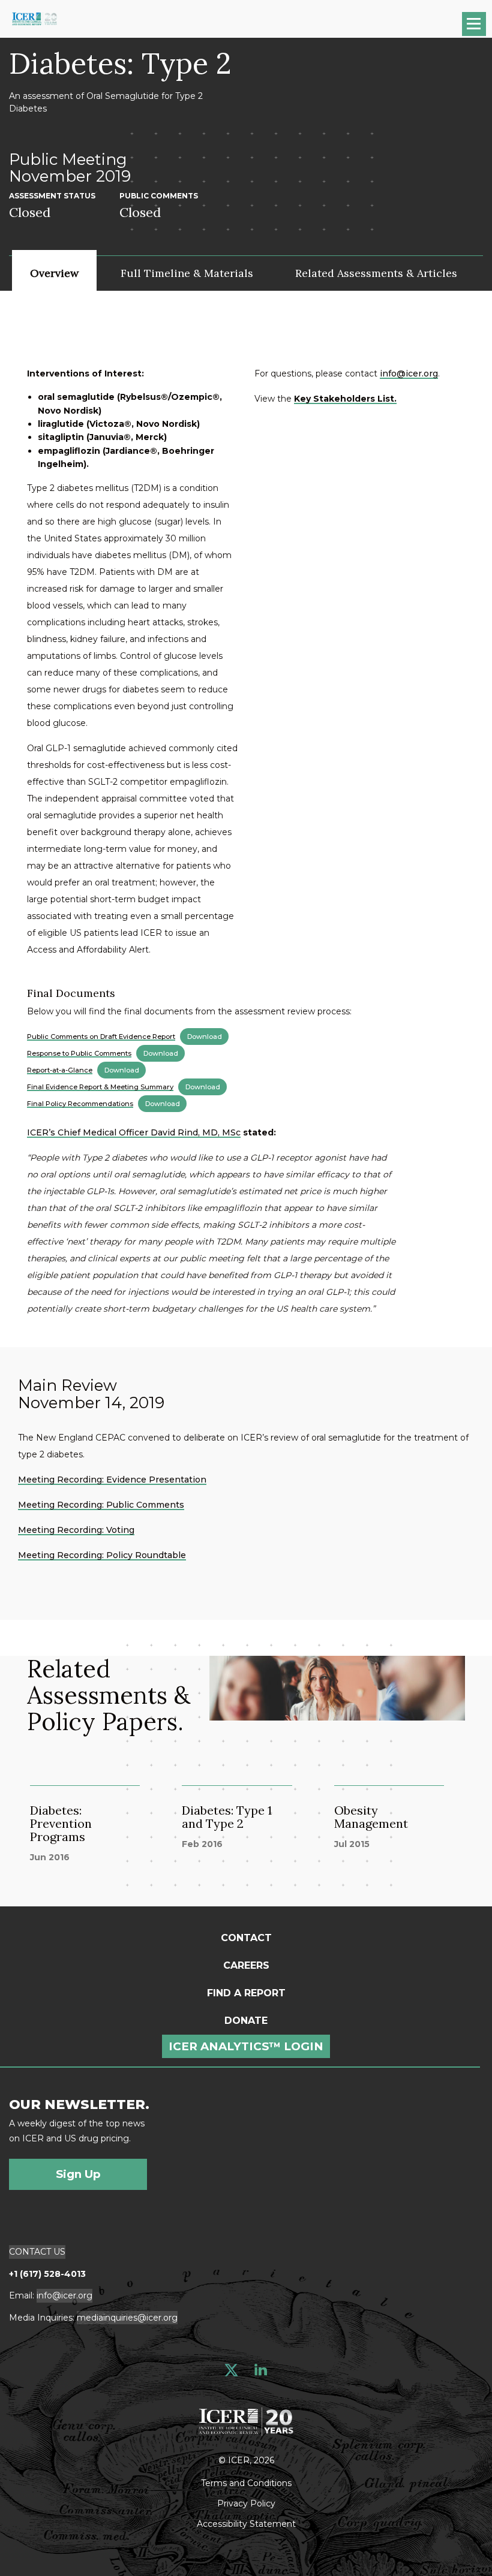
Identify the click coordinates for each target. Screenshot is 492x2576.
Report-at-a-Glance (60, 1070)
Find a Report (246, 1993)
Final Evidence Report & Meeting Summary (100, 1087)
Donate (246, 2021)
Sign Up (78, 2174)
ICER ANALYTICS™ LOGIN (246, 2046)
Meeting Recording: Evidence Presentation (112, 1480)
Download (205, 1037)
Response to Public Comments (79, 1053)
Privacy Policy (246, 2503)
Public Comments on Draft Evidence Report (101, 1037)
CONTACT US (37, 2252)
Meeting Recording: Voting (76, 1530)
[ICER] (246, 2420)
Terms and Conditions (246, 2482)
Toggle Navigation (480, 28)
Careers (246, 1965)
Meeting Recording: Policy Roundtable (102, 1555)
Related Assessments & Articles (376, 273)
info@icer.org (409, 373)
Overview (54, 273)
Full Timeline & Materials (187, 273)
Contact (246, 1938)
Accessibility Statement (246, 2523)
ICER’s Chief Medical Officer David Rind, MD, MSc (134, 1132)
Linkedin (261, 2370)
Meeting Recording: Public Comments (101, 1505)
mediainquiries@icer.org (127, 2318)
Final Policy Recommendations (80, 1104)
